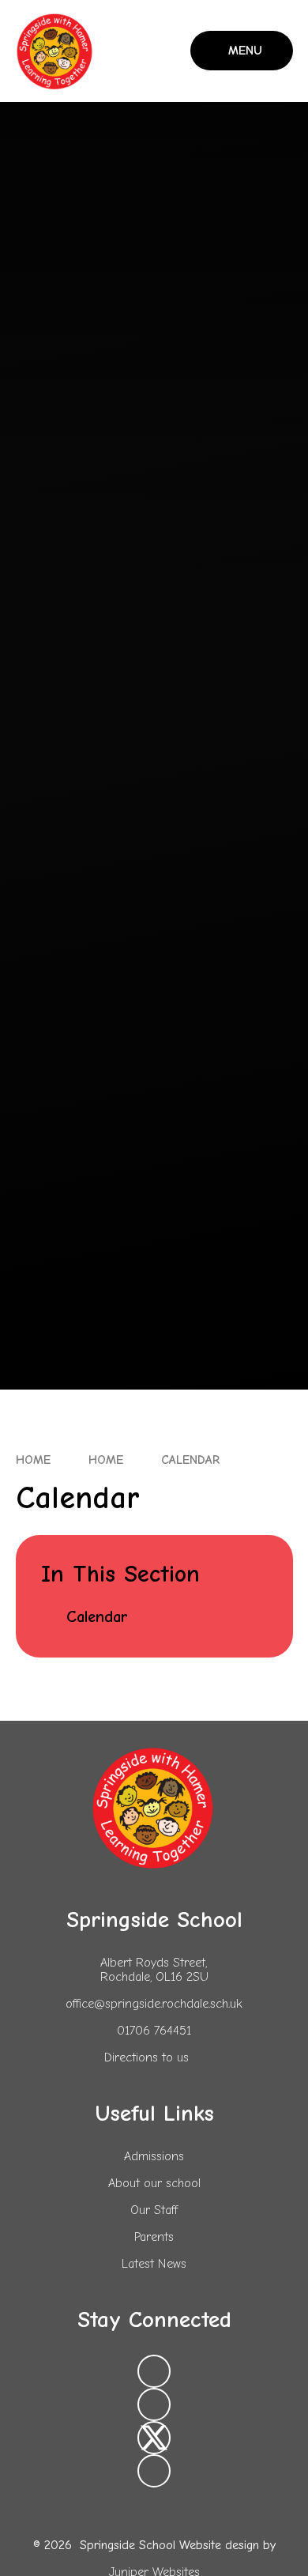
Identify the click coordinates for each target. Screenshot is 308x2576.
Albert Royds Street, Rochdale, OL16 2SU (154, 1970)
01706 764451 (154, 2031)
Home (33, 1460)
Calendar (190, 1460)
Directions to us (146, 2057)
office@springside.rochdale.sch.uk (154, 2004)
